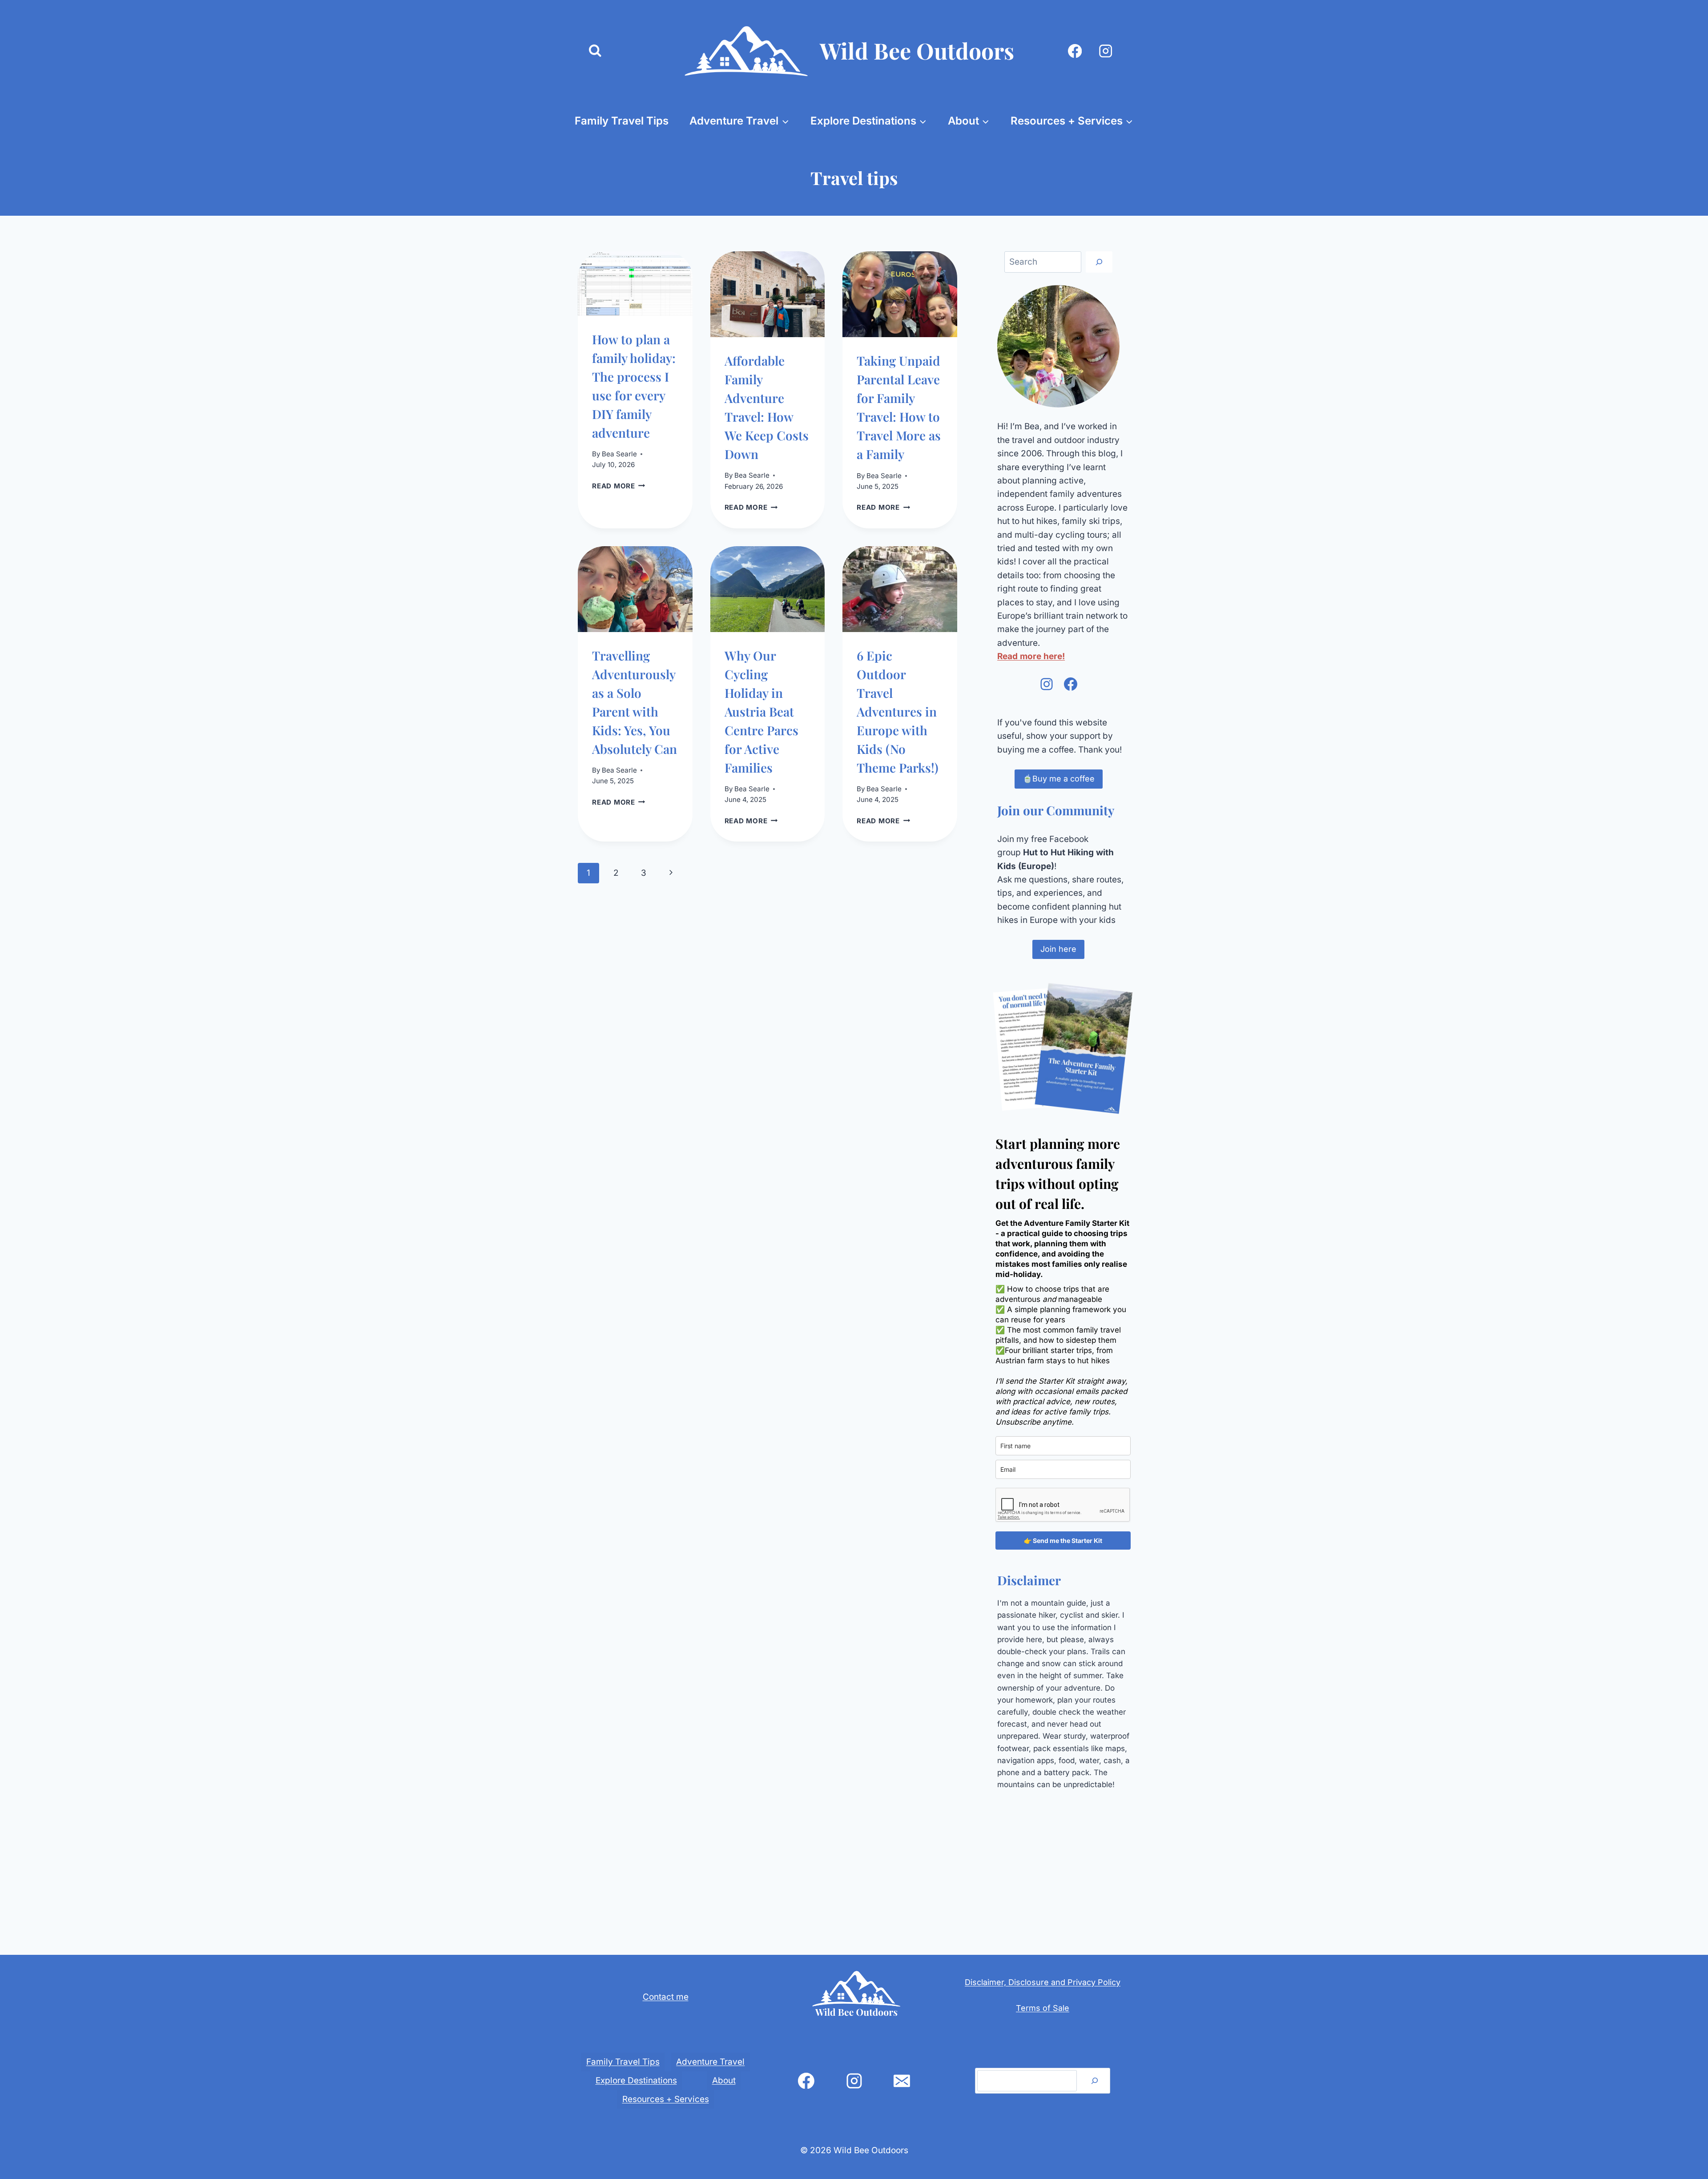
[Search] (1099, 262)
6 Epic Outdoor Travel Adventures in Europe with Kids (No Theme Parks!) (898, 711)
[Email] (902, 2081)
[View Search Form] (595, 51)
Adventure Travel (710, 2062)
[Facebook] (1075, 51)
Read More (619, 486)
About (724, 2080)
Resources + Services (666, 2099)
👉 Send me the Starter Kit (1063, 1541)
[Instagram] (1106, 51)
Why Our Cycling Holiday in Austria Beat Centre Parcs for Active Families (761, 711)
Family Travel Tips (622, 121)
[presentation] (635, 284)
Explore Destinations (636, 2080)
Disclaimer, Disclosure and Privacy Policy (1043, 1982)
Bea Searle (619, 454)
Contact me (666, 1997)
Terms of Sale (1043, 2008)
